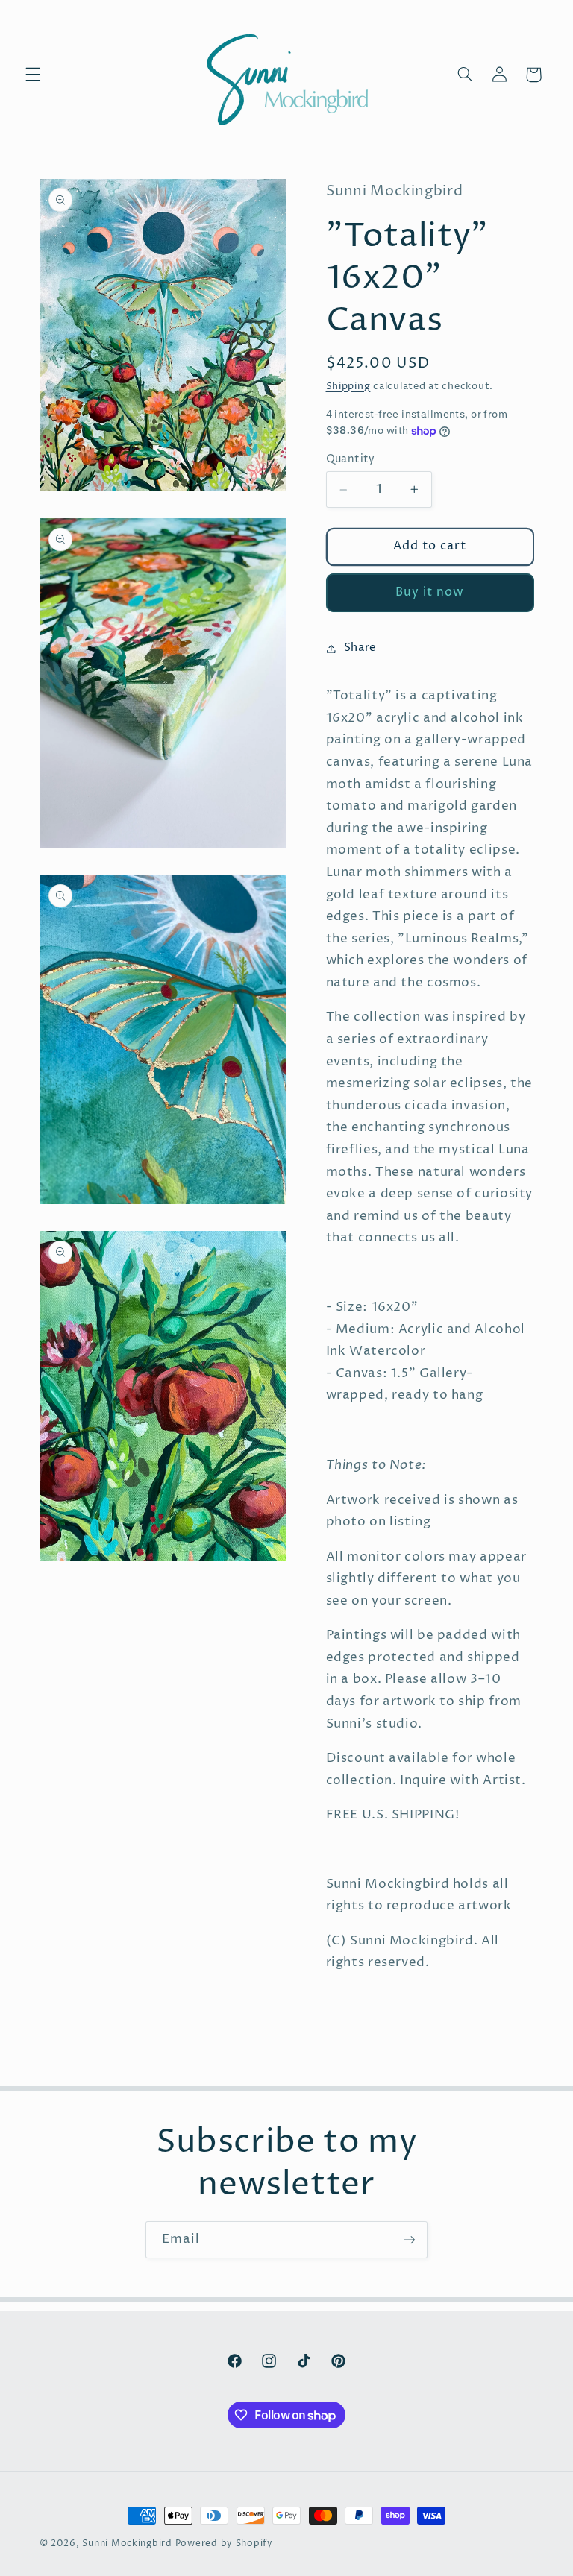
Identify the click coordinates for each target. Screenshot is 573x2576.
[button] (33, 75)
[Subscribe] (410, 2239)
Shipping (348, 387)
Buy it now (430, 592)
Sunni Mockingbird (127, 2544)
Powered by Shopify (224, 2544)
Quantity (351, 459)
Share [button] (360, 648)
